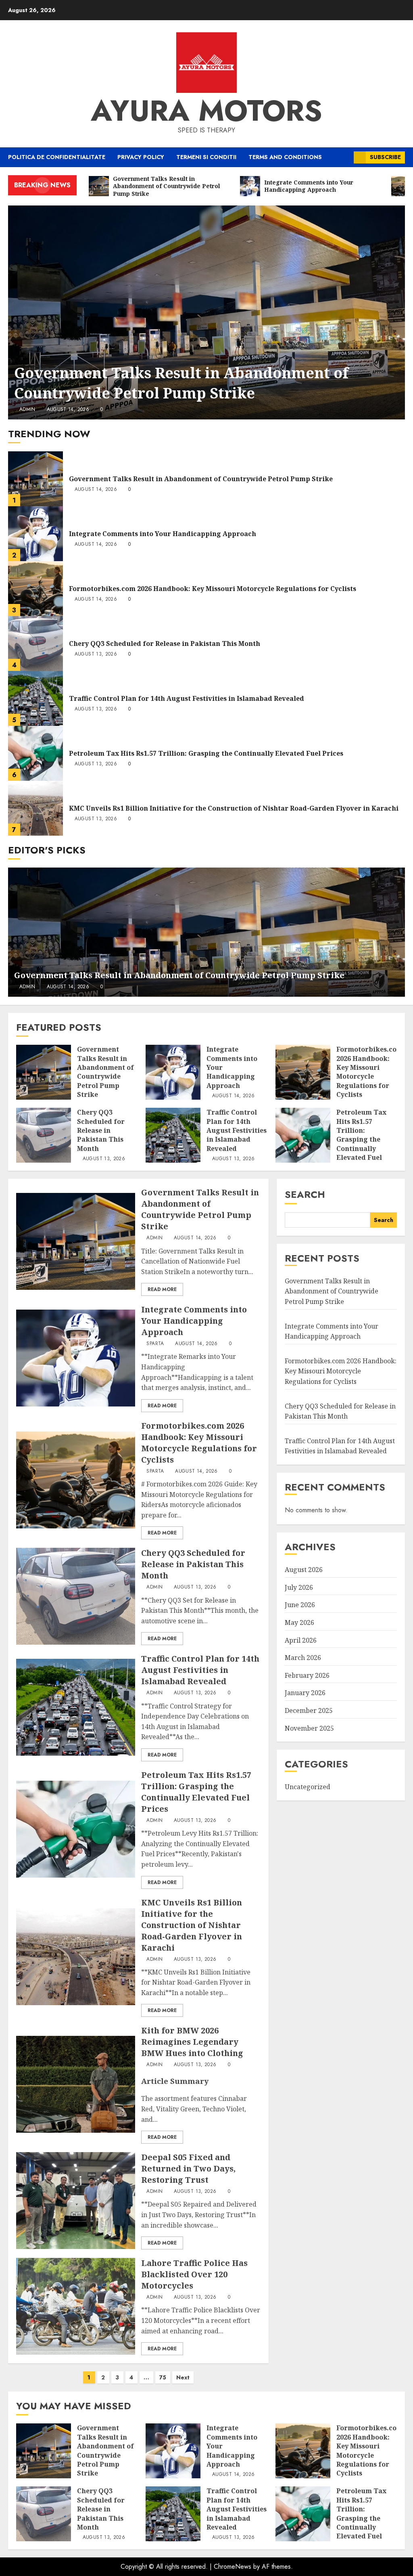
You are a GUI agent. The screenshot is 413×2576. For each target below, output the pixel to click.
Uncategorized (308, 1787)
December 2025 (309, 1710)
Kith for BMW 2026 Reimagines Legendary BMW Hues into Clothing (192, 2042)
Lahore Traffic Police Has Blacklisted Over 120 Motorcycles (194, 2274)
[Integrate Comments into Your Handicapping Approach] (35, 534)
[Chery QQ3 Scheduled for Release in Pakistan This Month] (35, 643)
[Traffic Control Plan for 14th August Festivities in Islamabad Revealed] (35, 698)
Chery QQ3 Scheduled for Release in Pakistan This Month (165, 643)
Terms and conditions (285, 157)
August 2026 (304, 1570)
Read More (162, 1289)
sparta (155, 1344)
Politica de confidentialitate (57, 157)
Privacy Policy (141, 157)
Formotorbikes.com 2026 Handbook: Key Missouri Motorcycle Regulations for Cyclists (213, 589)
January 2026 (305, 1693)
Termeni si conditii (206, 157)
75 (163, 2377)
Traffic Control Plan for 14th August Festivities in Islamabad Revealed (187, 698)
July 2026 (299, 1587)
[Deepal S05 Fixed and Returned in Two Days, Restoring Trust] (76, 2201)
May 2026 (299, 1622)
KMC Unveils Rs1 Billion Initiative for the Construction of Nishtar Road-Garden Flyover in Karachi (234, 808)
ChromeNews (233, 2567)
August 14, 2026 (68, 410)
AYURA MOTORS (206, 111)
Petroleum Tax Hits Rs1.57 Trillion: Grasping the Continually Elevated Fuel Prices (206, 753)
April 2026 (301, 1640)
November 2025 (309, 1728)
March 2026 (303, 1658)
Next (183, 2377)
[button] (345, 157)
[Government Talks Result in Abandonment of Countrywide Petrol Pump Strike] (206, 312)
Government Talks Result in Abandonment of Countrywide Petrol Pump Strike (181, 383)
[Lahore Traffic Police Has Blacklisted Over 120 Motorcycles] (76, 2306)
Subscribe (385, 157)
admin (27, 410)
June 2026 (300, 1605)
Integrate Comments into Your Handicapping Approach (163, 534)
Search (305, 1194)
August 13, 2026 (96, 654)
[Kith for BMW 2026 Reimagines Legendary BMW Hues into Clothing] (76, 2084)
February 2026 (307, 1675)
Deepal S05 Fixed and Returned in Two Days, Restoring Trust (188, 2168)
